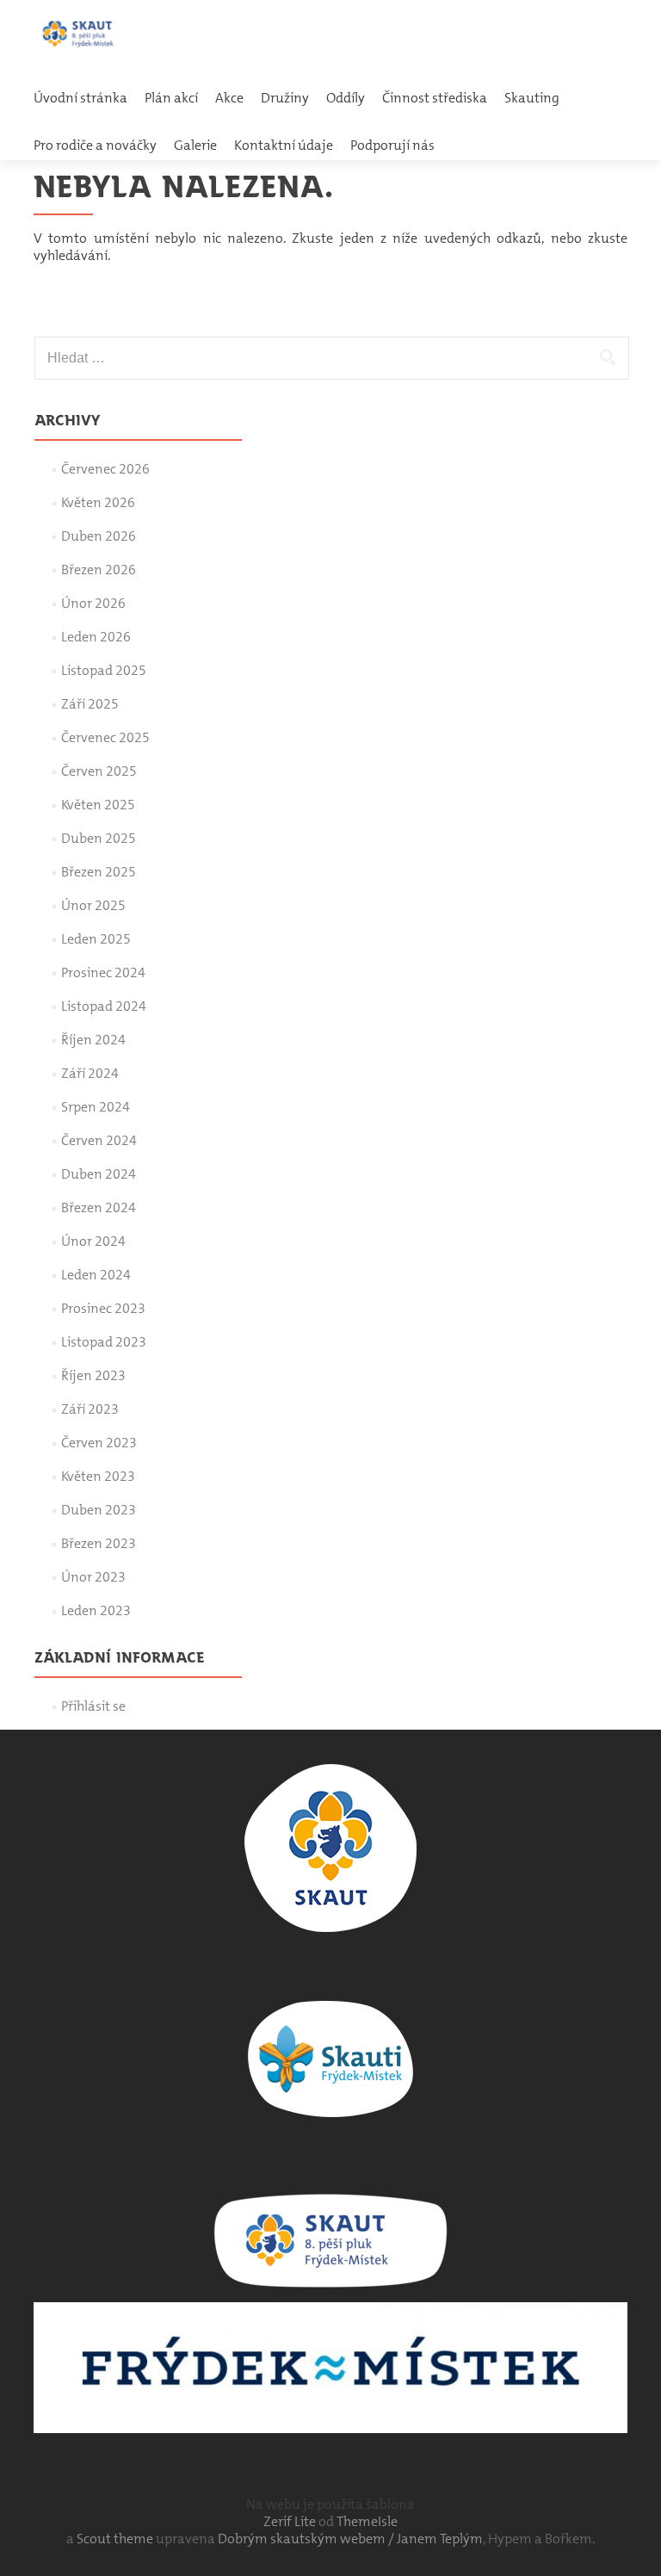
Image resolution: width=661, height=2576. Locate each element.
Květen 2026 (98, 502)
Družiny (285, 98)
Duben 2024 (99, 1174)
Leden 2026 (96, 637)
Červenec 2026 (105, 469)
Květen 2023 (98, 1476)
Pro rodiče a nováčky (95, 145)
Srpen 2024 (96, 1107)
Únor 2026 (93, 603)
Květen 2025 (98, 805)
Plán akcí (171, 98)
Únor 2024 (93, 1241)
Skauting (532, 98)
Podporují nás (392, 145)
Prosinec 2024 (103, 972)
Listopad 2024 (104, 1006)
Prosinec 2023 (103, 1308)
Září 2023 (90, 1409)
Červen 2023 (99, 1443)
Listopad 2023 (104, 1342)
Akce (229, 98)
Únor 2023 (93, 1577)
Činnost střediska (435, 98)
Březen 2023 (99, 1543)
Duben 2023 (99, 1510)
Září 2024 (90, 1073)
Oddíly (346, 98)
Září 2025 (90, 704)
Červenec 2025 (105, 737)
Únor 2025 (93, 905)
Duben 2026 (99, 536)
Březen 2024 (99, 1207)
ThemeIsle (367, 2521)
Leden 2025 (96, 939)
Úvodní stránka (80, 98)
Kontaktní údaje (284, 145)
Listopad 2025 (104, 670)
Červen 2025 (99, 771)
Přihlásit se (93, 1706)
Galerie (195, 145)
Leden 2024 (96, 1275)
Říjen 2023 (93, 1375)
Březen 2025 (99, 872)
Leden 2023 (96, 1610)
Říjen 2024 (93, 1040)
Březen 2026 (99, 570)
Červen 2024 (99, 1140)
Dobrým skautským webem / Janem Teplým (350, 2539)
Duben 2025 (99, 838)
